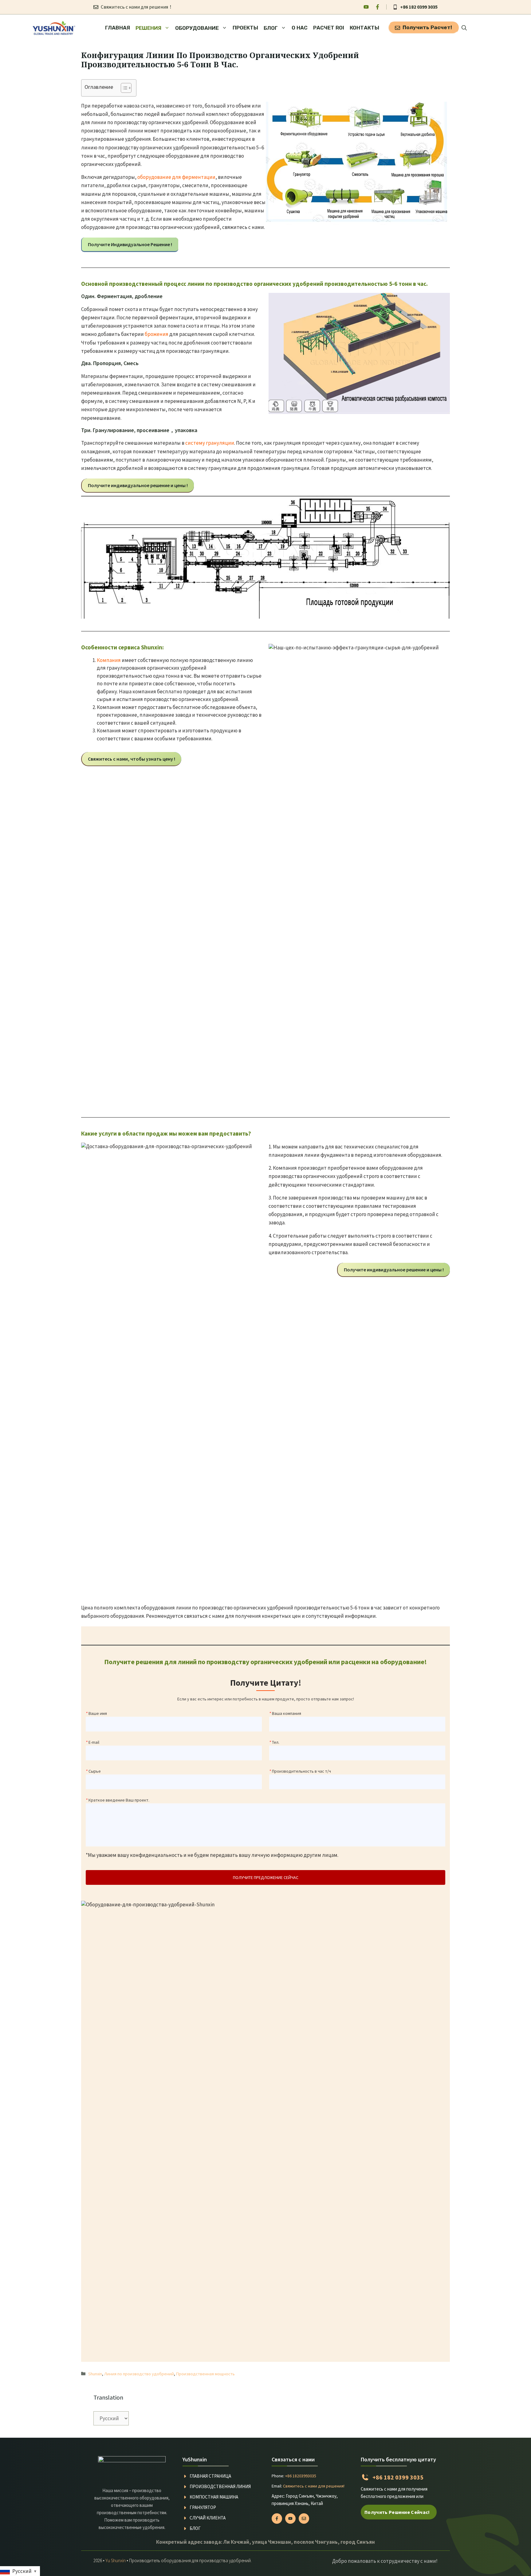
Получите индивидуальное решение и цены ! (138, 485)
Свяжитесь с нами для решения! (314, 2486)
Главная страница (210, 2476)
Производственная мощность (205, 2374)
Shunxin (95, 2374)
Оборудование (197, 28)
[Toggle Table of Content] (123, 88)
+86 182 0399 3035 (419, 7)
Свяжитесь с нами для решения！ (137, 7)
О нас (300, 28)
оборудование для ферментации (176, 177)
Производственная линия (220, 2486)
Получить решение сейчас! (397, 2512)
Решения (148, 28)
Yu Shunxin (116, 2560)
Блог (271, 28)
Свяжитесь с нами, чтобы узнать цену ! (132, 759)
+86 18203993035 (301, 2476)
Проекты (245, 28)
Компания (109, 660)
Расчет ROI (329, 28)
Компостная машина (214, 2497)
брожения (157, 334)
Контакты (364, 28)
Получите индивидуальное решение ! (130, 244)
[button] (464, 28)
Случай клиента (208, 2518)
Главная (118, 28)
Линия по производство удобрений (139, 2374)
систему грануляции (210, 443)
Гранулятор (203, 2507)
